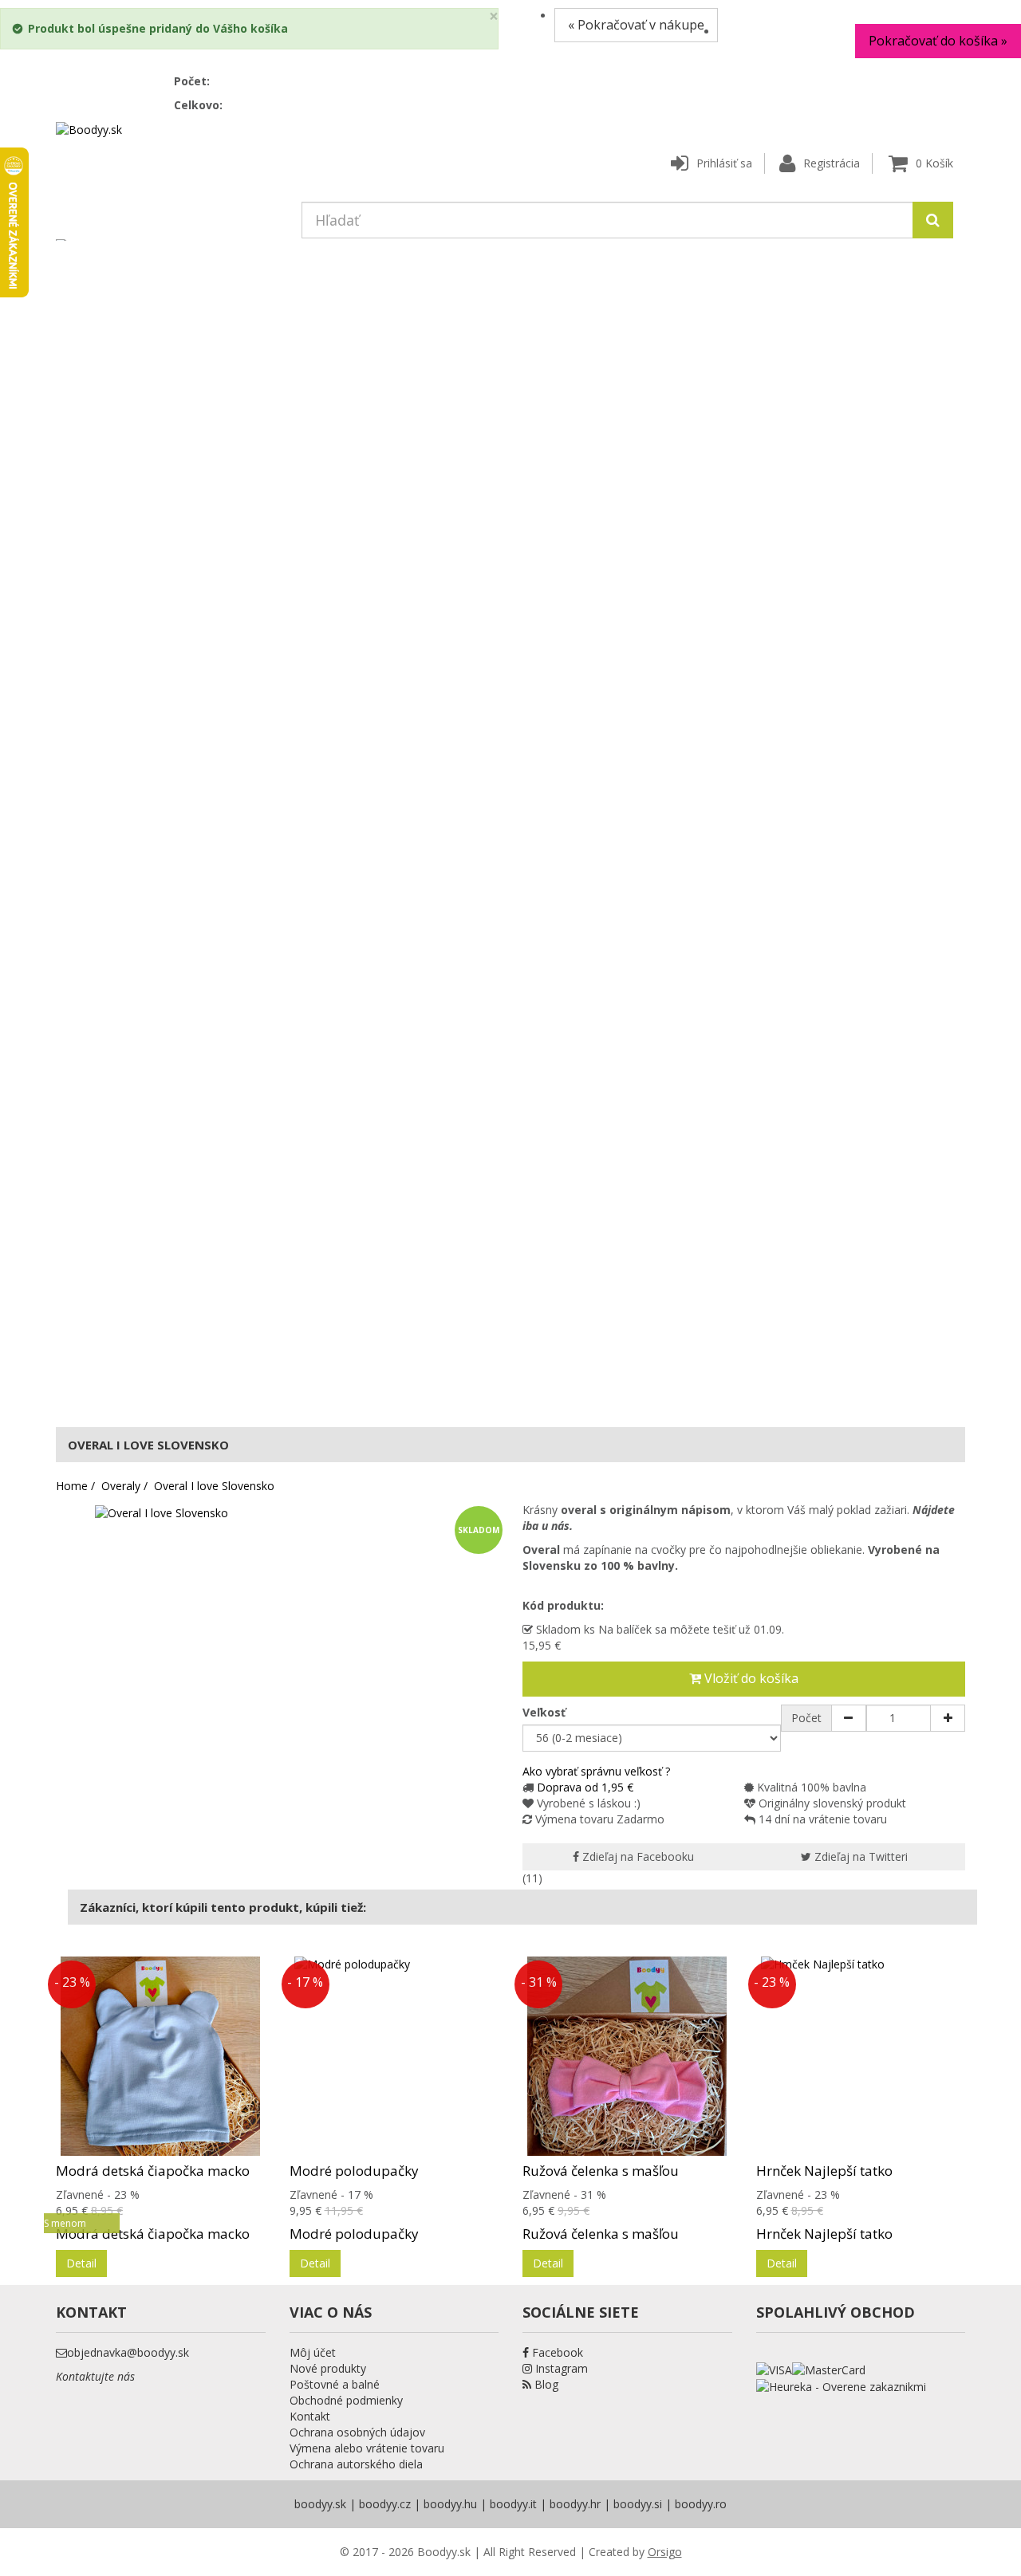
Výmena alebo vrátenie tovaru (367, 2448)
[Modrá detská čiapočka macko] (161, 2056)
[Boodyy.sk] (89, 129)
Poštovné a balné (335, 2384)
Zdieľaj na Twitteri (859, 1856)
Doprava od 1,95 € (585, 1787)
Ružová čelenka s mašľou (601, 2171)
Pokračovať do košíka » (938, 41)
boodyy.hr (575, 2504)
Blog (545, 2384)
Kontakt (310, 2416)
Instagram (560, 2368)
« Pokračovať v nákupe (636, 25)
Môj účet (313, 2352)
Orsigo (665, 2552)
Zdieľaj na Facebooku (637, 1856)
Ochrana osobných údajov (357, 2432)
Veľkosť (546, 1712)
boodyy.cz (385, 2504)
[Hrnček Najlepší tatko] (861, 2056)
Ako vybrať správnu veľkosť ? (596, 1771)
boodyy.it (513, 2504)
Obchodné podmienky (346, 2400)
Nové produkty (328, 2368)
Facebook (556, 2352)
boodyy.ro (701, 2504)
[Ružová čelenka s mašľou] (627, 2056)
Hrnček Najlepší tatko (824, 2171)
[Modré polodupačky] (394, 2056)
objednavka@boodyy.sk (128, 2352)
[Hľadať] (933, 220)
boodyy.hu (450, 2504)
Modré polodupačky (354, 2171)
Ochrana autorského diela (356, 2464)
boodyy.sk (320, 2504)
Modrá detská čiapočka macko (153, 2171)
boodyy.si (638, 2504)
